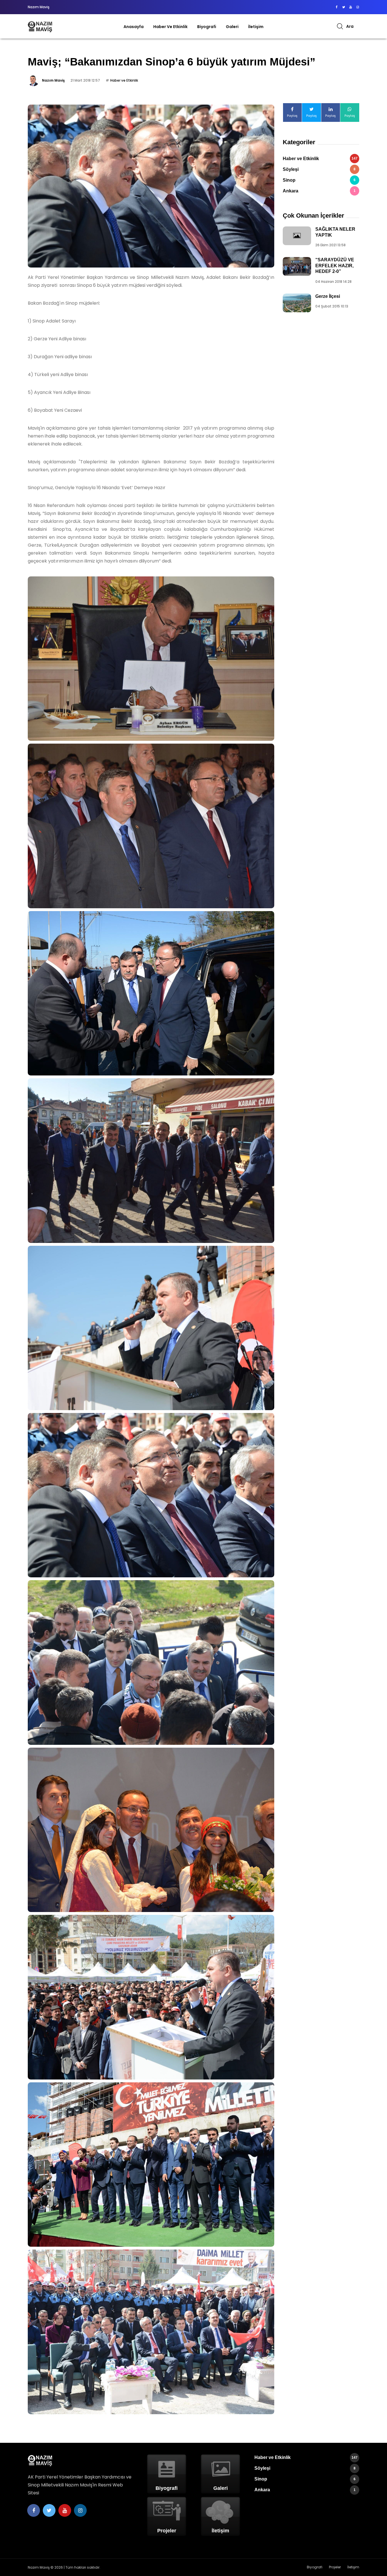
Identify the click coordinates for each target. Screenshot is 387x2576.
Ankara (319, 191)
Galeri (232, 27)
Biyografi (207, 27)
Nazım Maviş (53, 80)
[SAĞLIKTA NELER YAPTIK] (297, 236)
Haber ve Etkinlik (170, 27)
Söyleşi (319, 169)
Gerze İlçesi (328, 296)
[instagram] (358, 7)
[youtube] (351, 7)
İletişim (256, 27)
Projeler (335, 2567)
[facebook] (336, 7)
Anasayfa (134, 27)
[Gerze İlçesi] (297, 303)
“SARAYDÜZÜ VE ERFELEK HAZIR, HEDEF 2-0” (335, 266)
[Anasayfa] (40, 26)
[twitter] (344, 7)
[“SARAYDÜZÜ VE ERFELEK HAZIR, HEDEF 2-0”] (297, 266)
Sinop (319, 180)
